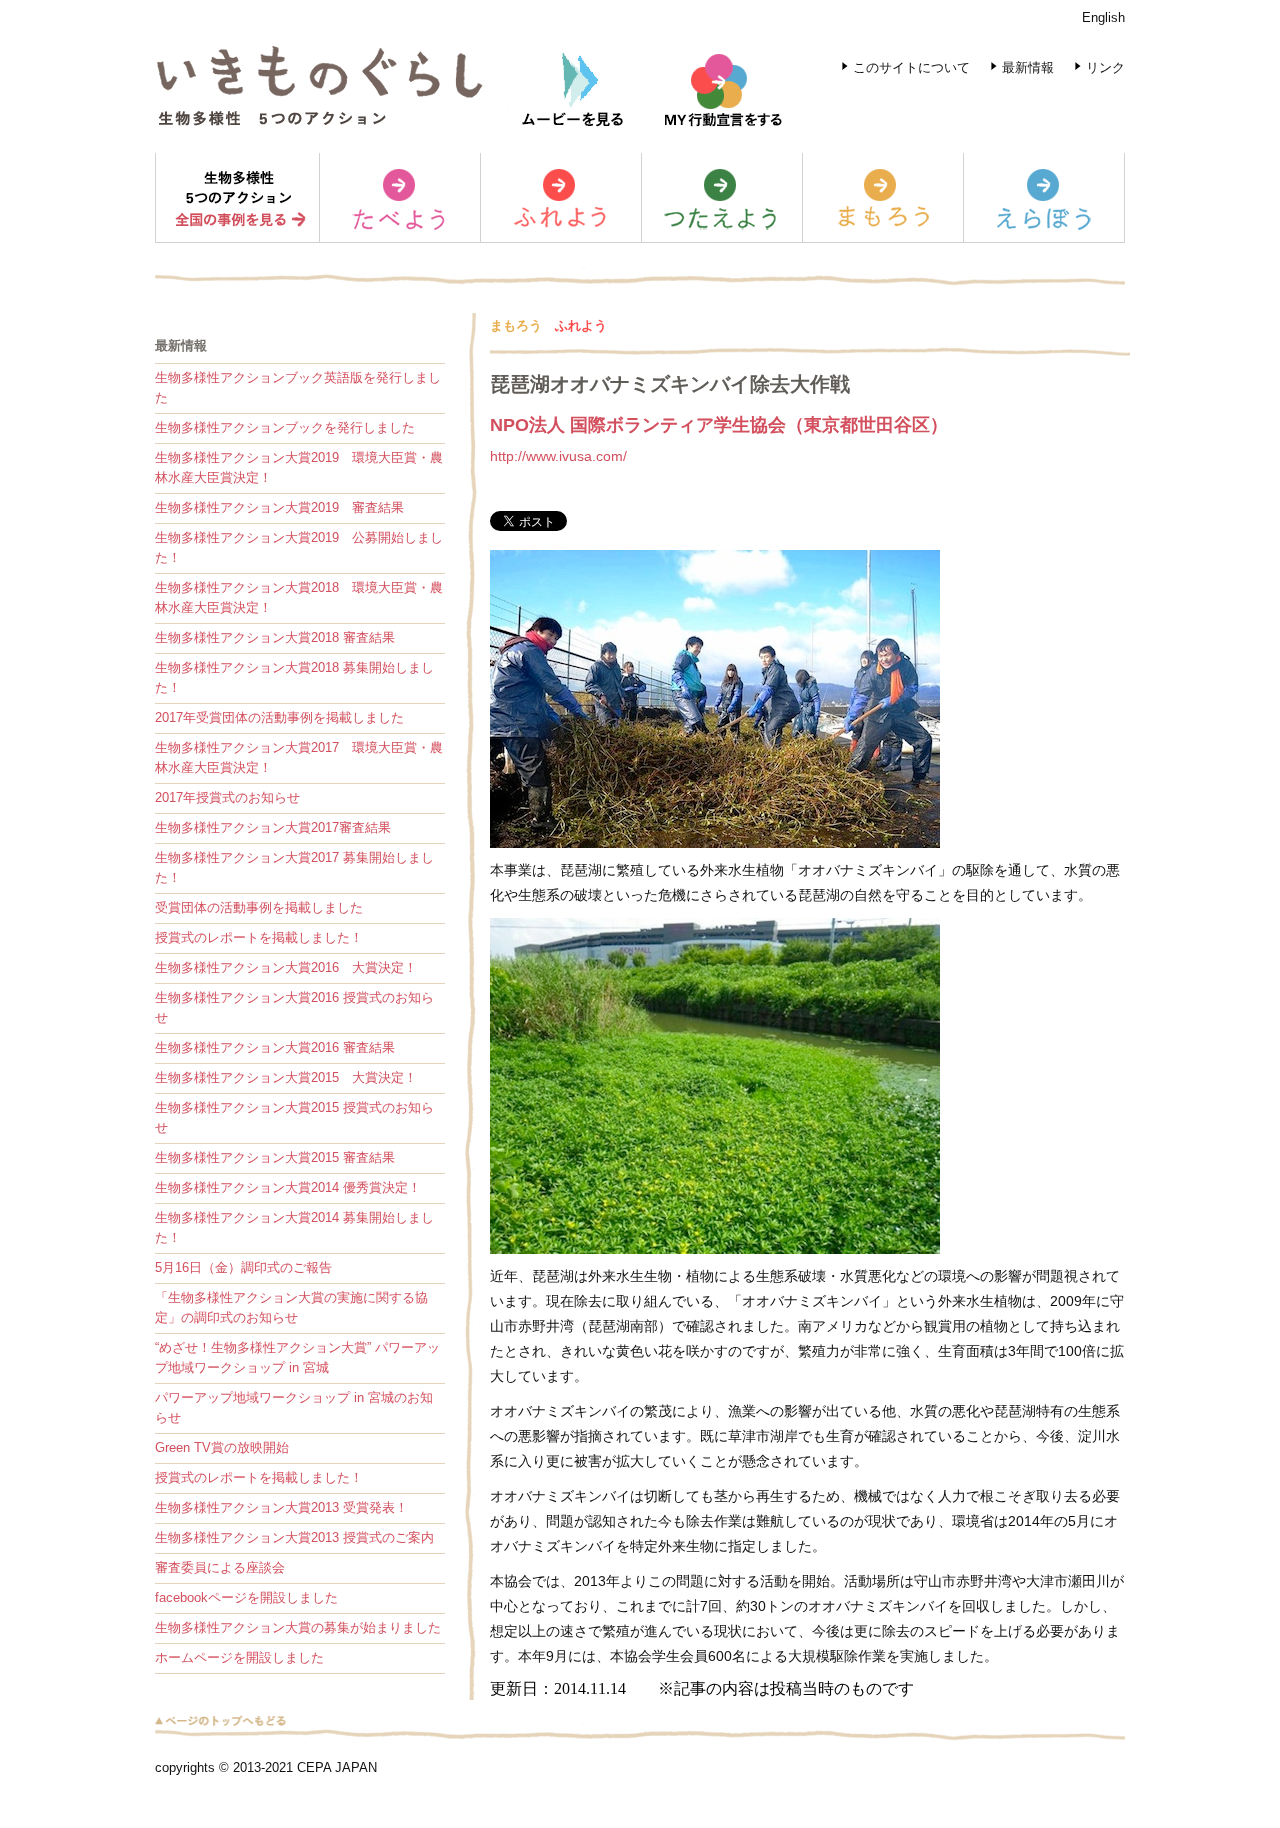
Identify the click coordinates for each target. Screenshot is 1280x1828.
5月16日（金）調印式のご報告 (243, 1267)
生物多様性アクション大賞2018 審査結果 (275, 637)
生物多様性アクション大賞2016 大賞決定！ (286, 967)
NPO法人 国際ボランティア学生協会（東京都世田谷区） (719, 425)
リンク (1105, 67)
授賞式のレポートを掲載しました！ (259, 937)
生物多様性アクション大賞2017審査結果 (273, 827)
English (1103, 17)
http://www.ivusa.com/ (558, 456)
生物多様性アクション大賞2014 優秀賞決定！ (288, 1187)
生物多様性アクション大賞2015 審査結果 (275, 1157)
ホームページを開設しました (239, 1657)
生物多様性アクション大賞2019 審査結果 (279, 507)
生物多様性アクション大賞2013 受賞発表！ (281, 1507)
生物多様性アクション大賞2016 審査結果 (275, 1047)
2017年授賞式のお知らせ (227, 797)
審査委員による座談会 (220, 1567)
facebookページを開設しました (246, 1597)
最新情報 (1028, 67)
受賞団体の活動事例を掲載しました (259, 907)
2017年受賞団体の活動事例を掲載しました (279, 717)
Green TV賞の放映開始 (222, 1447)
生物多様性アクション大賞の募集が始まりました (298, 1627)
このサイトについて (911, 67)
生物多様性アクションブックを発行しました (285, 427)
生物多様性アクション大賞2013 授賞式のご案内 (294, 1537)
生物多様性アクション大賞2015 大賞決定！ (286, 1077)
